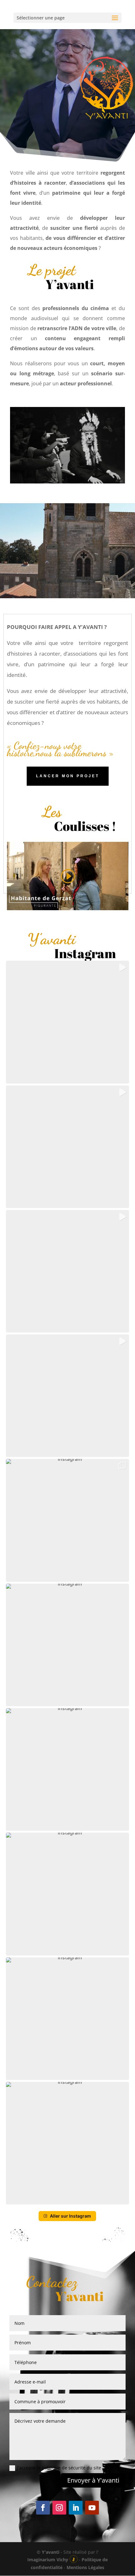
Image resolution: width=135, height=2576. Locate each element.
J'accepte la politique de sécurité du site (59, 2468)
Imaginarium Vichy (48, 2560)
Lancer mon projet (68, 776)
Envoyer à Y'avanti (93, 2480)
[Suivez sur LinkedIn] (76, 2508)
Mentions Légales (85, 2567)
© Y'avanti (48, 2552)
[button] (67, 1022)
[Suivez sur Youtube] (92, 2508)
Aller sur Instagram (70, 2216)
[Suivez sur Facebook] (43, 2508)
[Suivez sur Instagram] (59, 2508)
